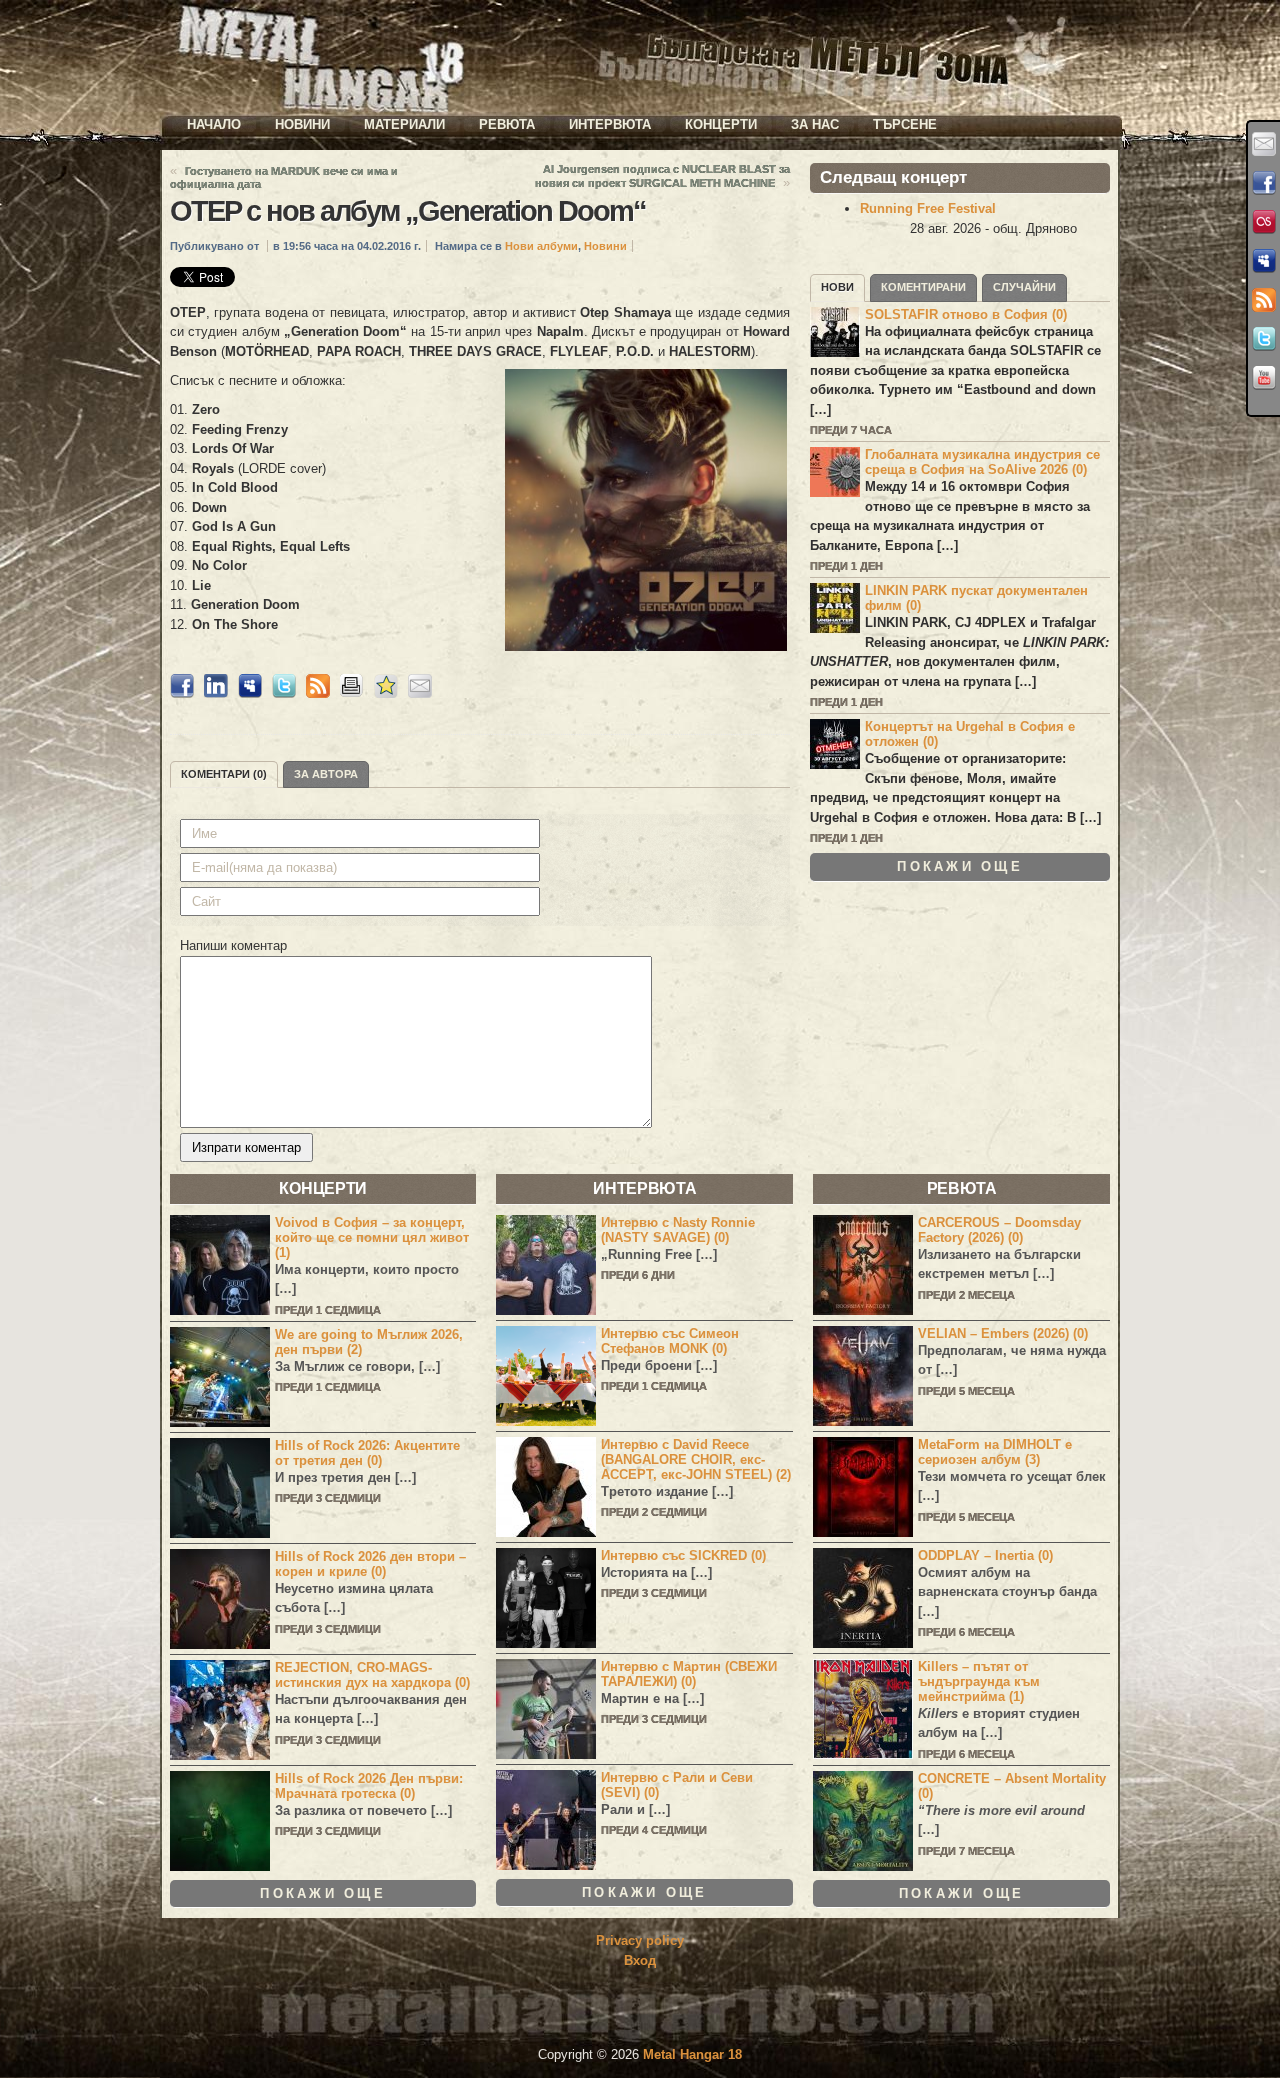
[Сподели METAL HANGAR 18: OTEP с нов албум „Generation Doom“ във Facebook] (182, 693)
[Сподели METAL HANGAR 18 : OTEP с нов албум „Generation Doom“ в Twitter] (284, 693)
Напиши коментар (233, 945)
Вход (640, 1960)
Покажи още (960, 866)
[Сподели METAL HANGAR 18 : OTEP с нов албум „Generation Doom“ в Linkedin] (216, 693)
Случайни (1024, 287)
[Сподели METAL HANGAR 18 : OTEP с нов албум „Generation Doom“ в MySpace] (250, 693)
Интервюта (610, 124)
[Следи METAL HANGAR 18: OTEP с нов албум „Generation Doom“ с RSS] (318, 693)
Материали (404, 124)
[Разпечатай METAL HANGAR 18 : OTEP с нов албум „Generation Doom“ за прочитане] (352, 693)
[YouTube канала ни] (1264, 378)
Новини (302, 124)
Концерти (721, 124)
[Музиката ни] (1264, 222)
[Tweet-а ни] (1264, 339)
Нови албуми (541, 246)
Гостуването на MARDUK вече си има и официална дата (284, 177)
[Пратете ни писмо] (1264, 144)
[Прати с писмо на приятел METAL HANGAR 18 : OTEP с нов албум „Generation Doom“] (420, 693)
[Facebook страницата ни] (1264, 183)
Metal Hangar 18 (692, 2054)
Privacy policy (640, 1940)
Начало (214, 124)
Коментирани (923, 287)
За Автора (326, 774)
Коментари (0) (224, 774)
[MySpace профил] (1264, 261)
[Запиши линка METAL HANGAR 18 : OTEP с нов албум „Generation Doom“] (386, 693)
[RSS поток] (1264, 300)
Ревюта (507, 124)
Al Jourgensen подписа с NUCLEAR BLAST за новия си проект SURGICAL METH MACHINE (662, 176)
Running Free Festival (928, 208)
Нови (837, 287)
